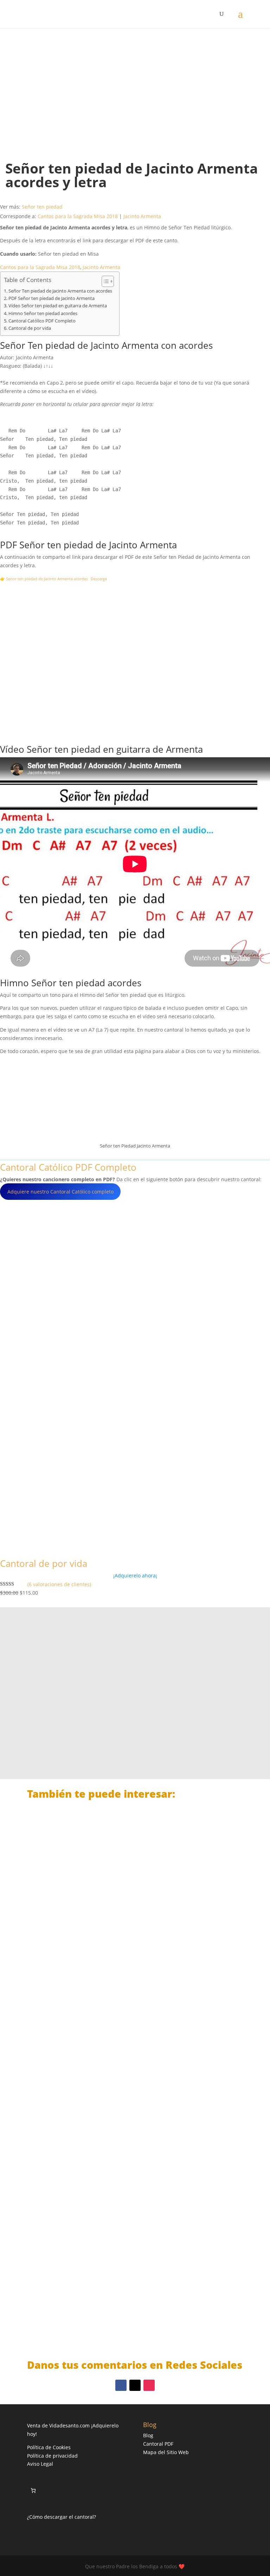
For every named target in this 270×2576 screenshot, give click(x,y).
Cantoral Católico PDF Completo (42, 321)
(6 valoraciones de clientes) (59, 1584)
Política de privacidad (52, 2456)
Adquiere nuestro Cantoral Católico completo (60, 1192)
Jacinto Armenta (142, 216)
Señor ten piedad (42, 207)
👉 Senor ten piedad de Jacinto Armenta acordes (44, 579)
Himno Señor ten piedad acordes (43, 313)
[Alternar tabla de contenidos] (104, 281)
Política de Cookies (49, 2447)
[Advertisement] (135, 88)
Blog (148, 2435)
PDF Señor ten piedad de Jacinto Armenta (52, 298)
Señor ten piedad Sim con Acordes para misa (101, 1957)
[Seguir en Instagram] (149, 2385)
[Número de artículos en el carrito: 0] (33, 2490)
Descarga (99, 579)
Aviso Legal (40, 2464)
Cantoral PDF (158, 2444)
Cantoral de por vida (30, 328)
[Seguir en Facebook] (121, 2385)
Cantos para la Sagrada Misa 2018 (78, 216)
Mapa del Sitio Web (166, 2452)
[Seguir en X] (135, 2385)
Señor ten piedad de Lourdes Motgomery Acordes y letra (118, 2311)
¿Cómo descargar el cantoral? (62, 2517)
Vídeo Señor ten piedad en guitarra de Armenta (58, 306)
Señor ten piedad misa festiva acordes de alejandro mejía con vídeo (135, 2134)
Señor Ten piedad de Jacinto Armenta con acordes (60, 291)
